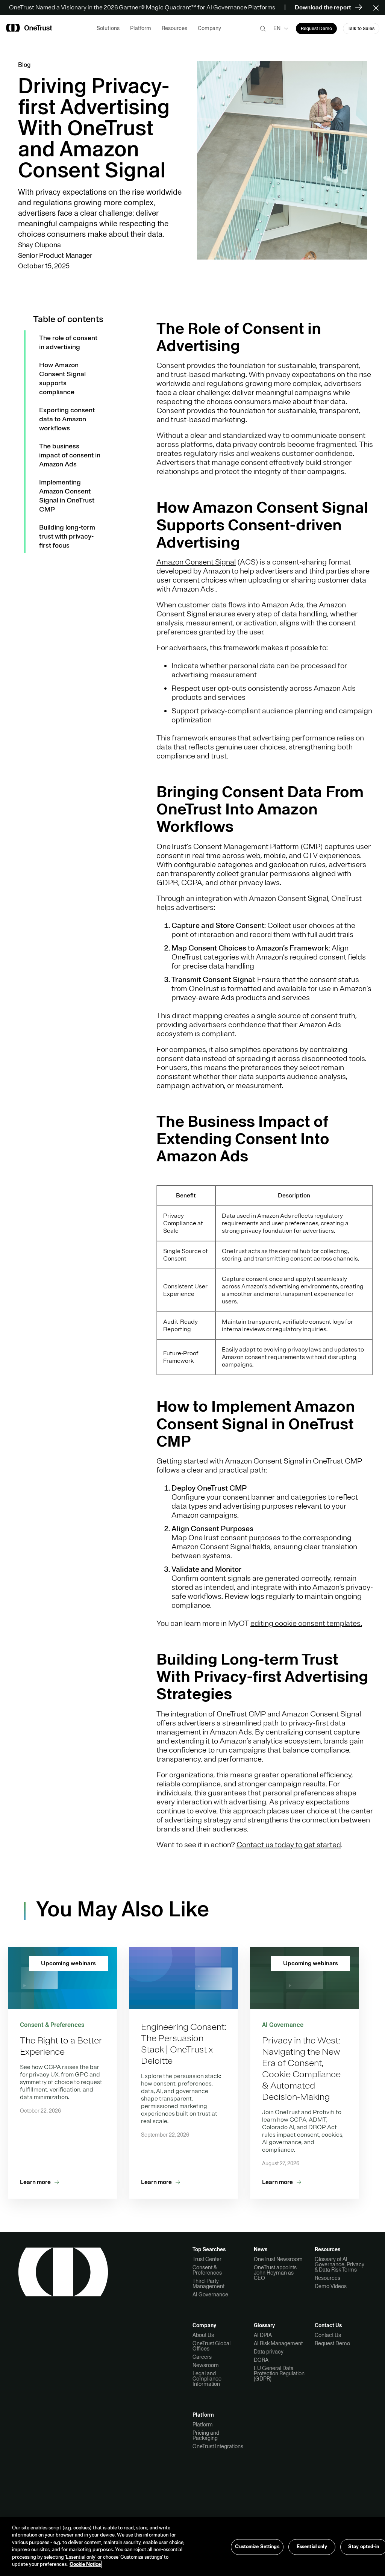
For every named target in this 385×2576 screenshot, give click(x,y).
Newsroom (206, 2365)
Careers (202, 2357)
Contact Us (328, 2335)
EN (277, 28)
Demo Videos (331, 2286)
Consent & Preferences (207, 2270)
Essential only (312, 2547)
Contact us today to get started (289, 1845)
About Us (203, 2335)
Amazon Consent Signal (196, 562)
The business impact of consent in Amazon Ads (70, 455)
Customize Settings (257, 2547)
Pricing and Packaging (206, 2435)
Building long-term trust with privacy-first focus (67, 536)
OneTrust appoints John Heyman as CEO (275, 2273)
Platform (203, 2425)
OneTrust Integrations (218, 2446)
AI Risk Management (278, 2343)
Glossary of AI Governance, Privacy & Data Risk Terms (340, 2264)
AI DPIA (263, 2335)
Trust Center (207, 2259)
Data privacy (269, 2352)
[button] (378, 8)
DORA (261, 2360)
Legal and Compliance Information (207, 2379)
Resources (327, 2278)
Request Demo (332, 2343)
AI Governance (210, 2294)
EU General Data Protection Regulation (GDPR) (279, 2373)
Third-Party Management (208, 2284)
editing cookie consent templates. (306, 1623)
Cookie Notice (85, 2564)
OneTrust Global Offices (211, 2346)
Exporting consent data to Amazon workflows (67, 419)
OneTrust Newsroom (278, 2259)
